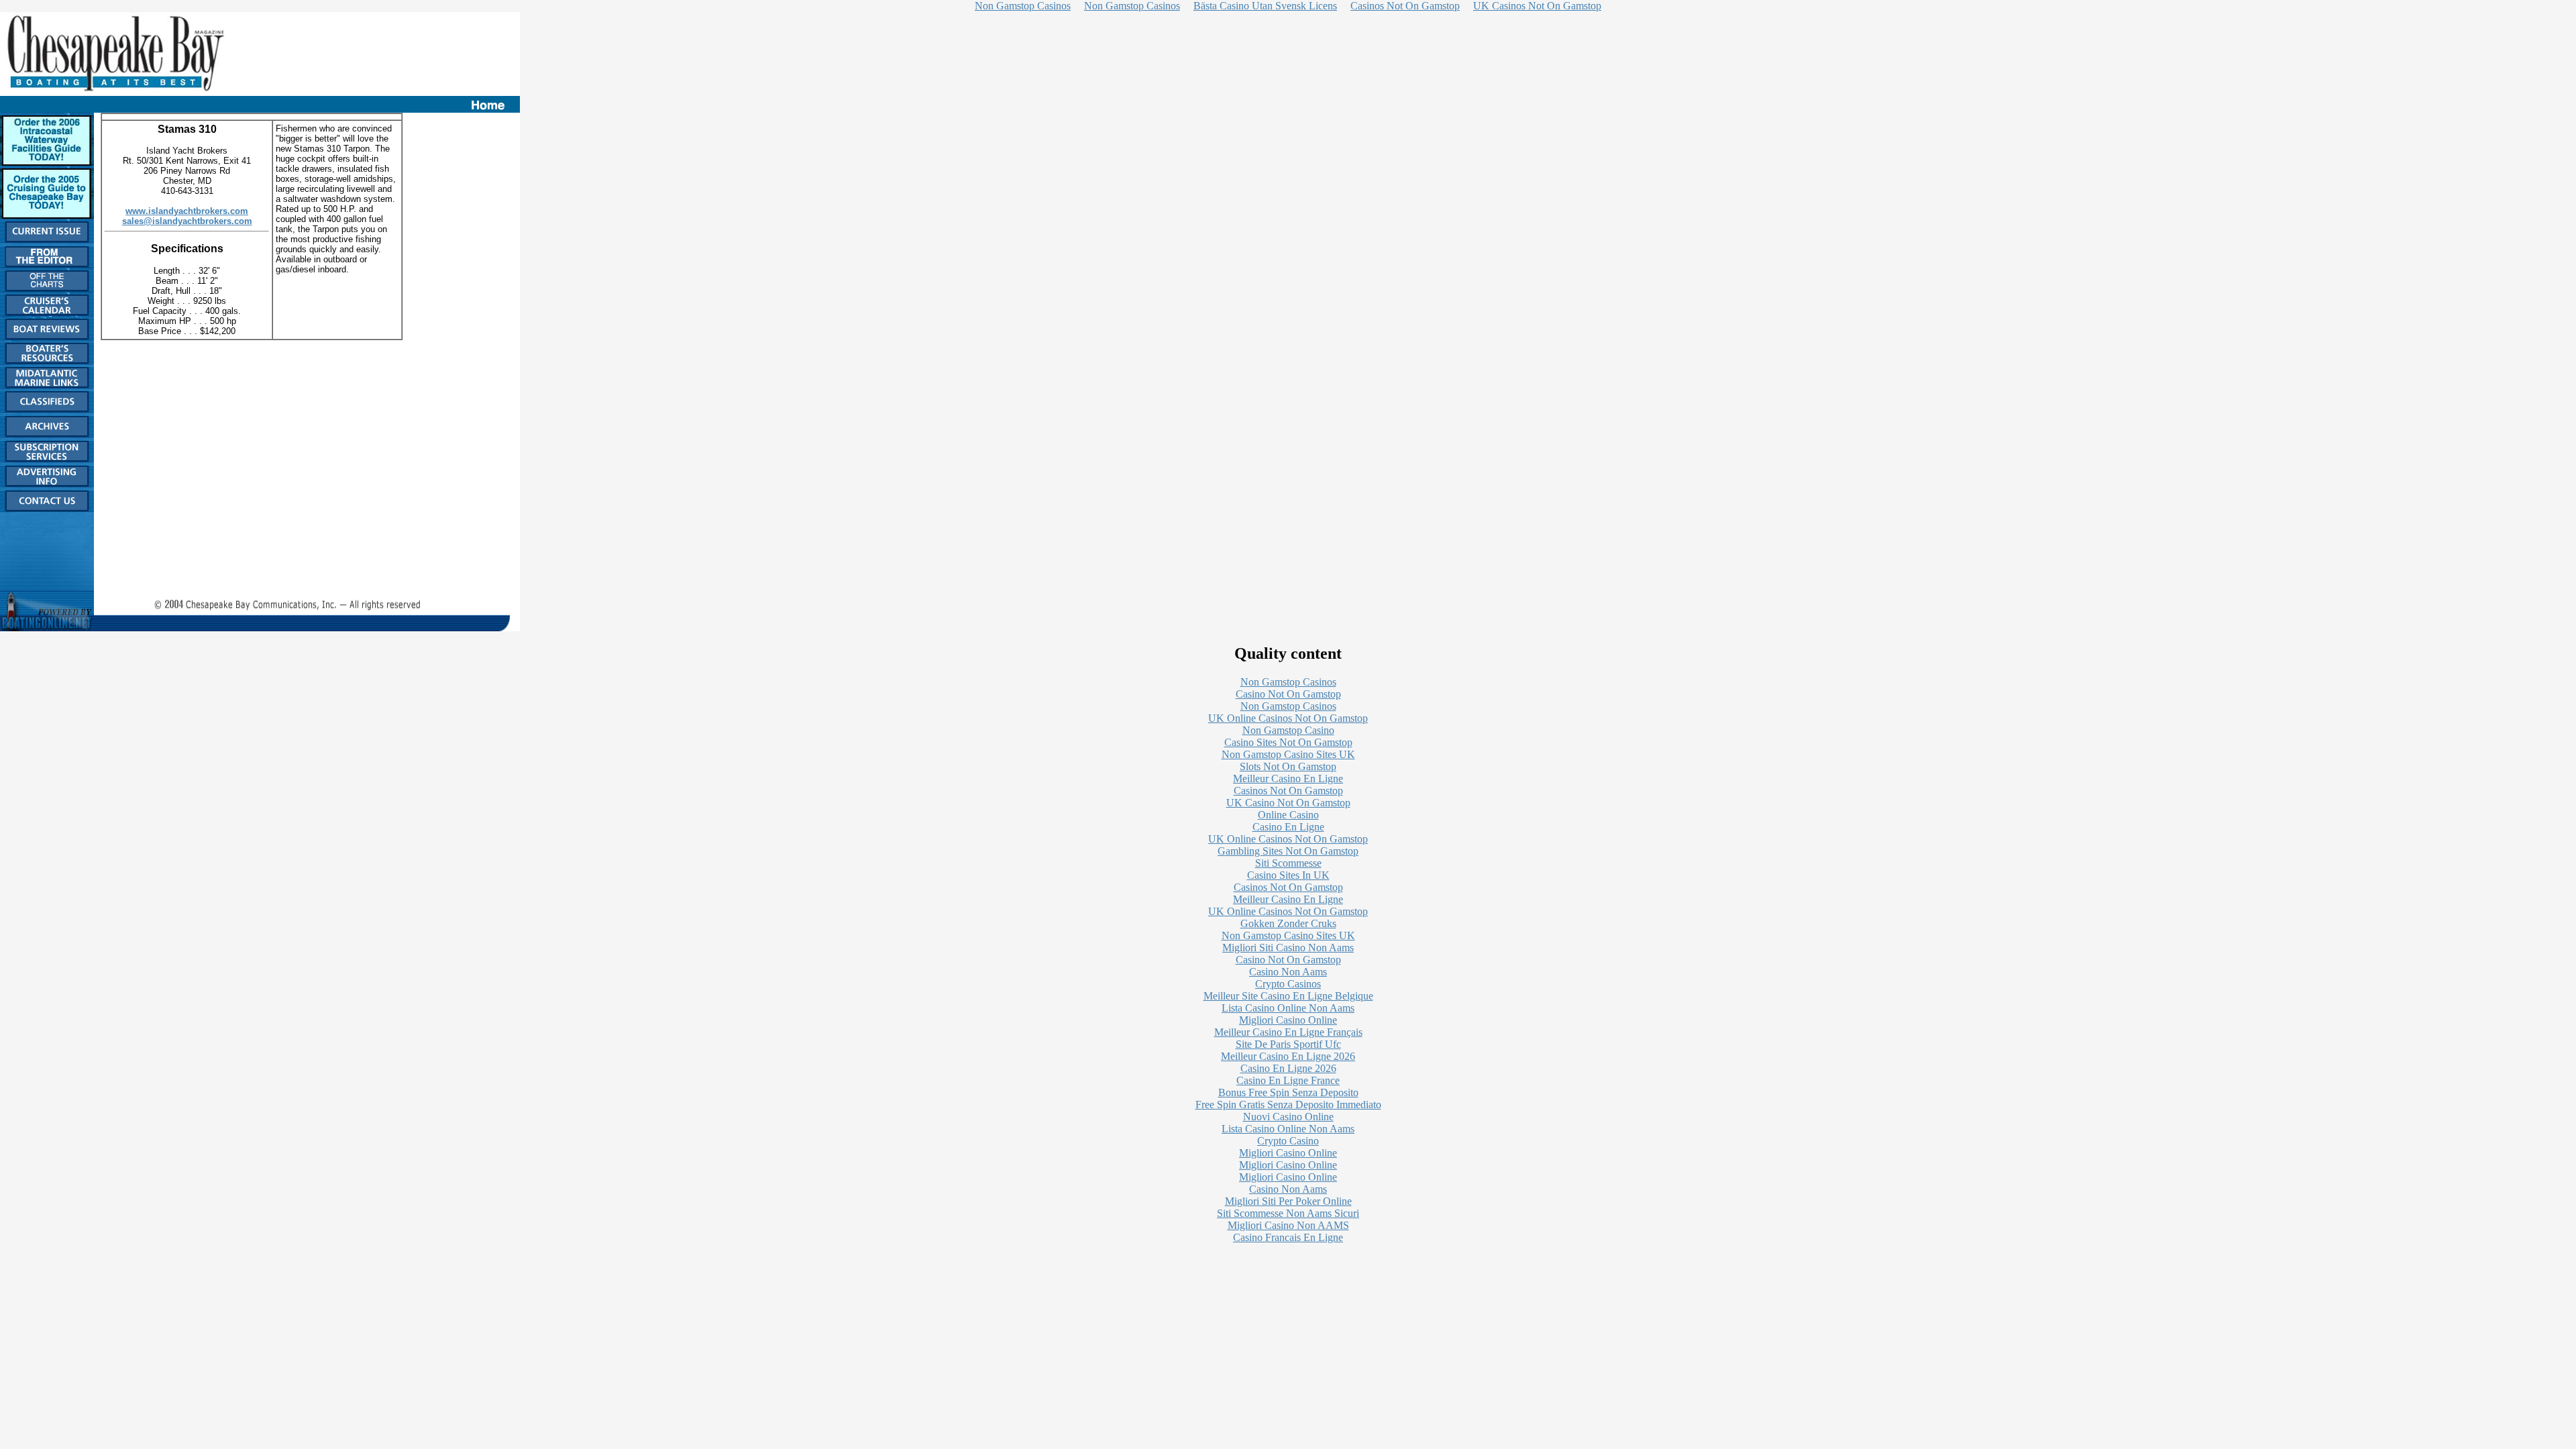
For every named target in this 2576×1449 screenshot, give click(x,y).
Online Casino (1288, 815)
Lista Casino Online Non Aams (1288, 1008)
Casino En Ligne (1288, 827)
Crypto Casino (1288, 1141)
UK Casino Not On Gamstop (1288, 803)
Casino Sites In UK (1288, 875)
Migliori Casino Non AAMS (1288, 1225)
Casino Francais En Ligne (1288, 1237)
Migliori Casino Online (1288, 1020)
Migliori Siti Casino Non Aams (1288, 948)
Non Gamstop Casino (1288, 730)
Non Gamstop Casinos (1288, 682)
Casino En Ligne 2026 (1288, 1068)
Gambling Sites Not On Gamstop (1288, 851)
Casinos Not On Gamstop (1288, 791)
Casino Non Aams (1288, 972)
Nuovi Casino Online (1288, 1117)
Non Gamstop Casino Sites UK (1288, 754)
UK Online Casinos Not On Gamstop (1288, 718)
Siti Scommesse (1288, 863)
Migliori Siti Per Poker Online (1288, 1201)
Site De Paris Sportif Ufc (1288, 1044)
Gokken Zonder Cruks (1288, 923)
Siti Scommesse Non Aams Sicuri (1288, 1213)
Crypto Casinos (1288, 984)
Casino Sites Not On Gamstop (1288, 742)
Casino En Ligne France (1288, 1080)
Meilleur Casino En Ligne (1288, 779)
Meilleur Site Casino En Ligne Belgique (1288, 996)
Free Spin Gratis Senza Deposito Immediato (1288, 1105)
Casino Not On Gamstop (1288, 694)
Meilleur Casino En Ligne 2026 (1288, 1056)
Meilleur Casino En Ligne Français (1288, 1032)
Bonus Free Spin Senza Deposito (1288, 1092)
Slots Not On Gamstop (1288, 766)
